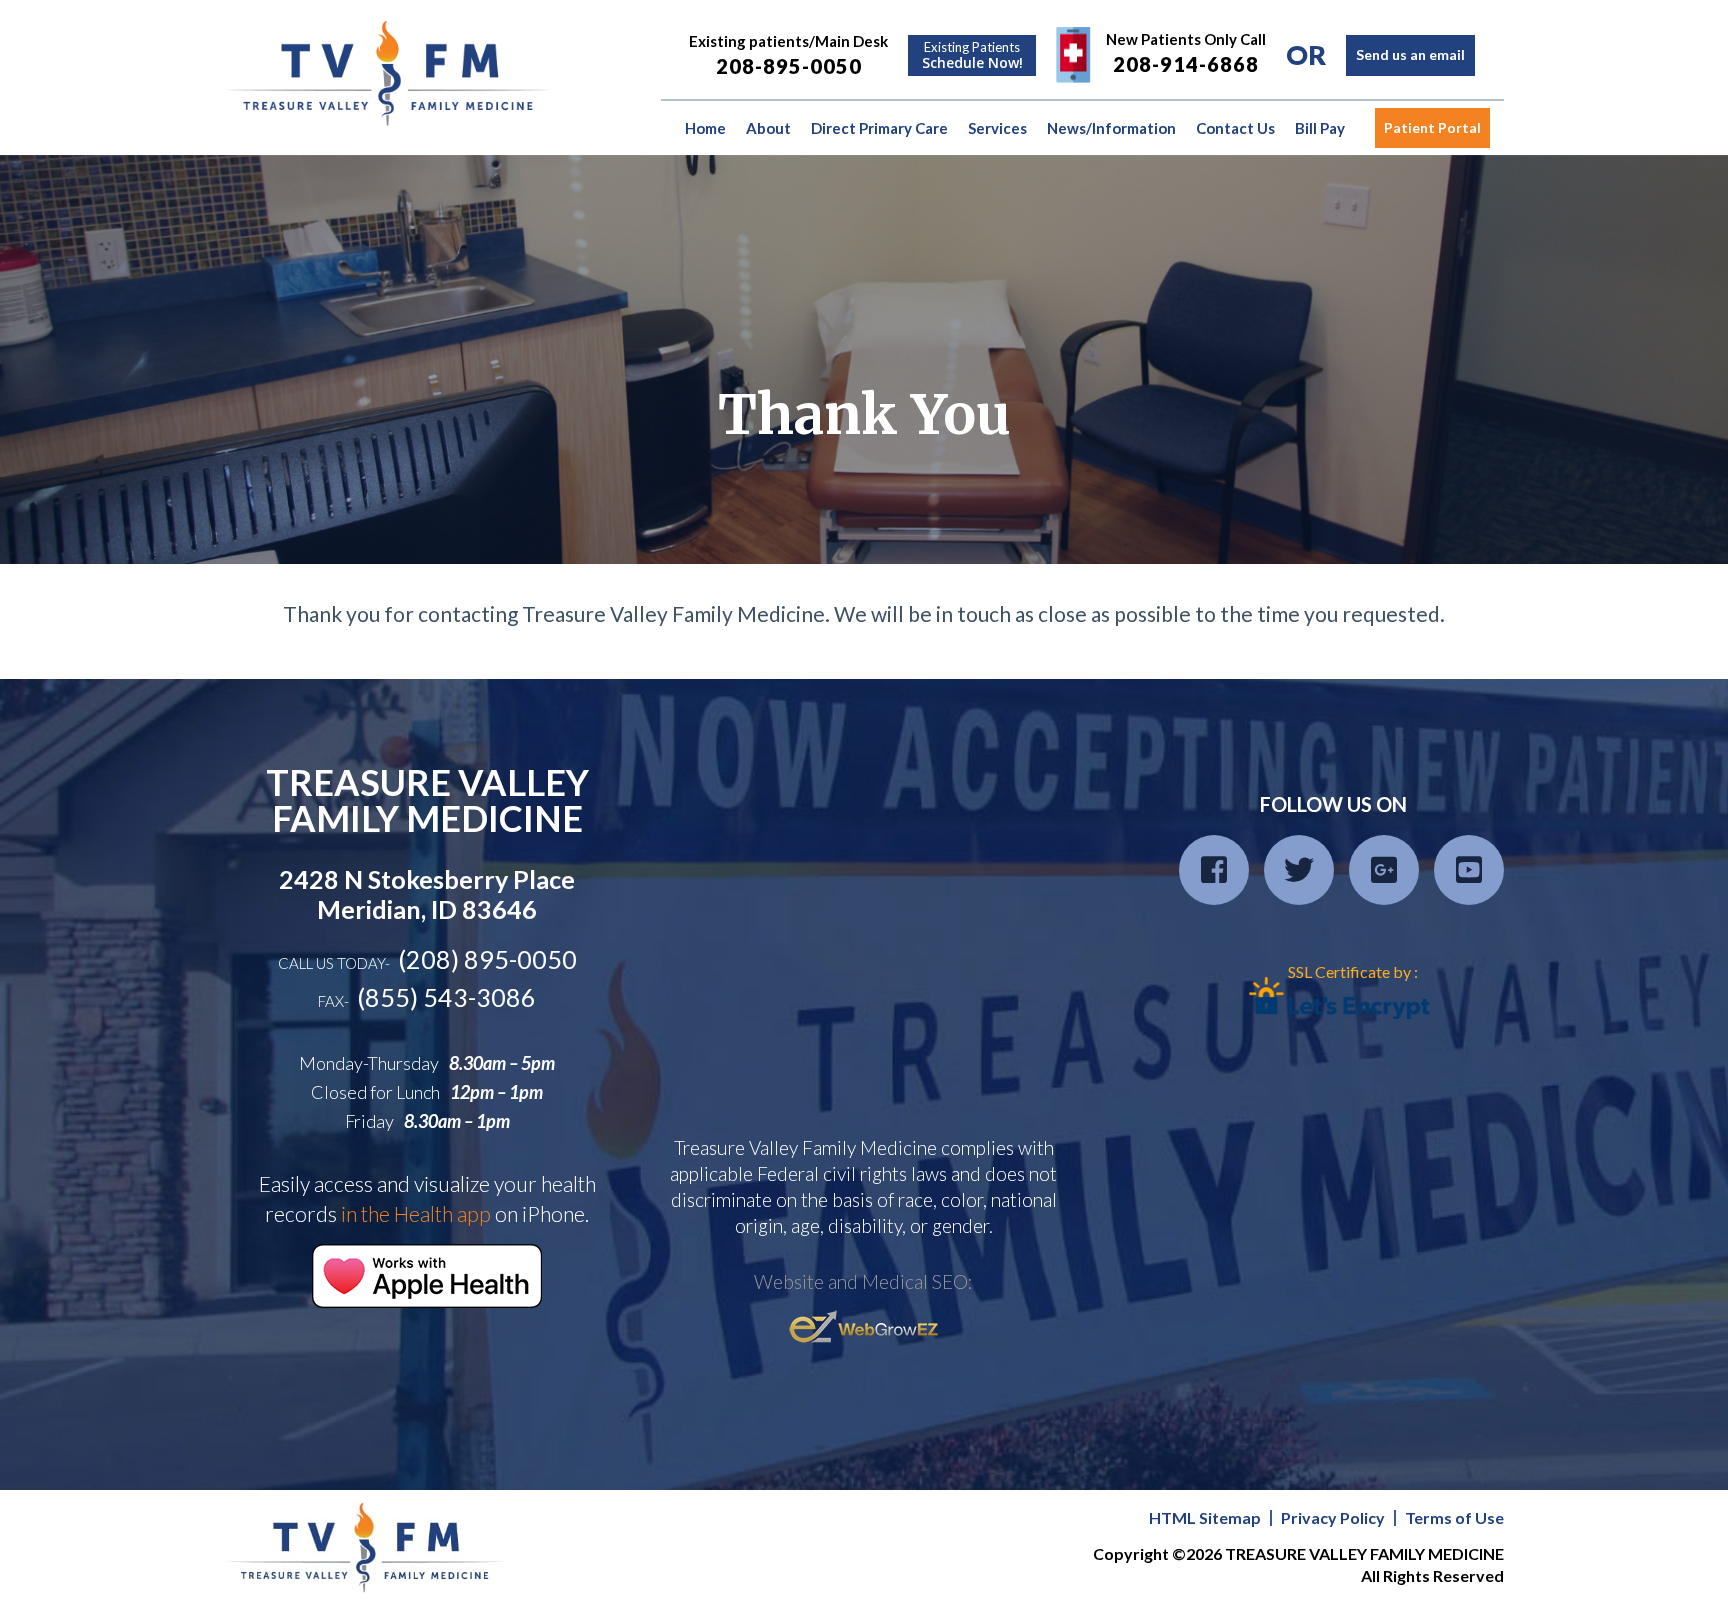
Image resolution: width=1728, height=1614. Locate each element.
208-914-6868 (1186, 64)
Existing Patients (972, 55)
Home (705, 128)
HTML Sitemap (1205, 1518)
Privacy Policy (1333, 1518)
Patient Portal (1432, 127)
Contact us (1235, 128)
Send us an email (1410, 54)
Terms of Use (1454, 1518)
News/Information (1111, 128)
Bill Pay (1320, 128)
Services (997, 128)
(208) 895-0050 (487, 959)
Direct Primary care (879, 128)
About (768, 128)
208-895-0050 (789, 66)
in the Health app (416, 1213)
